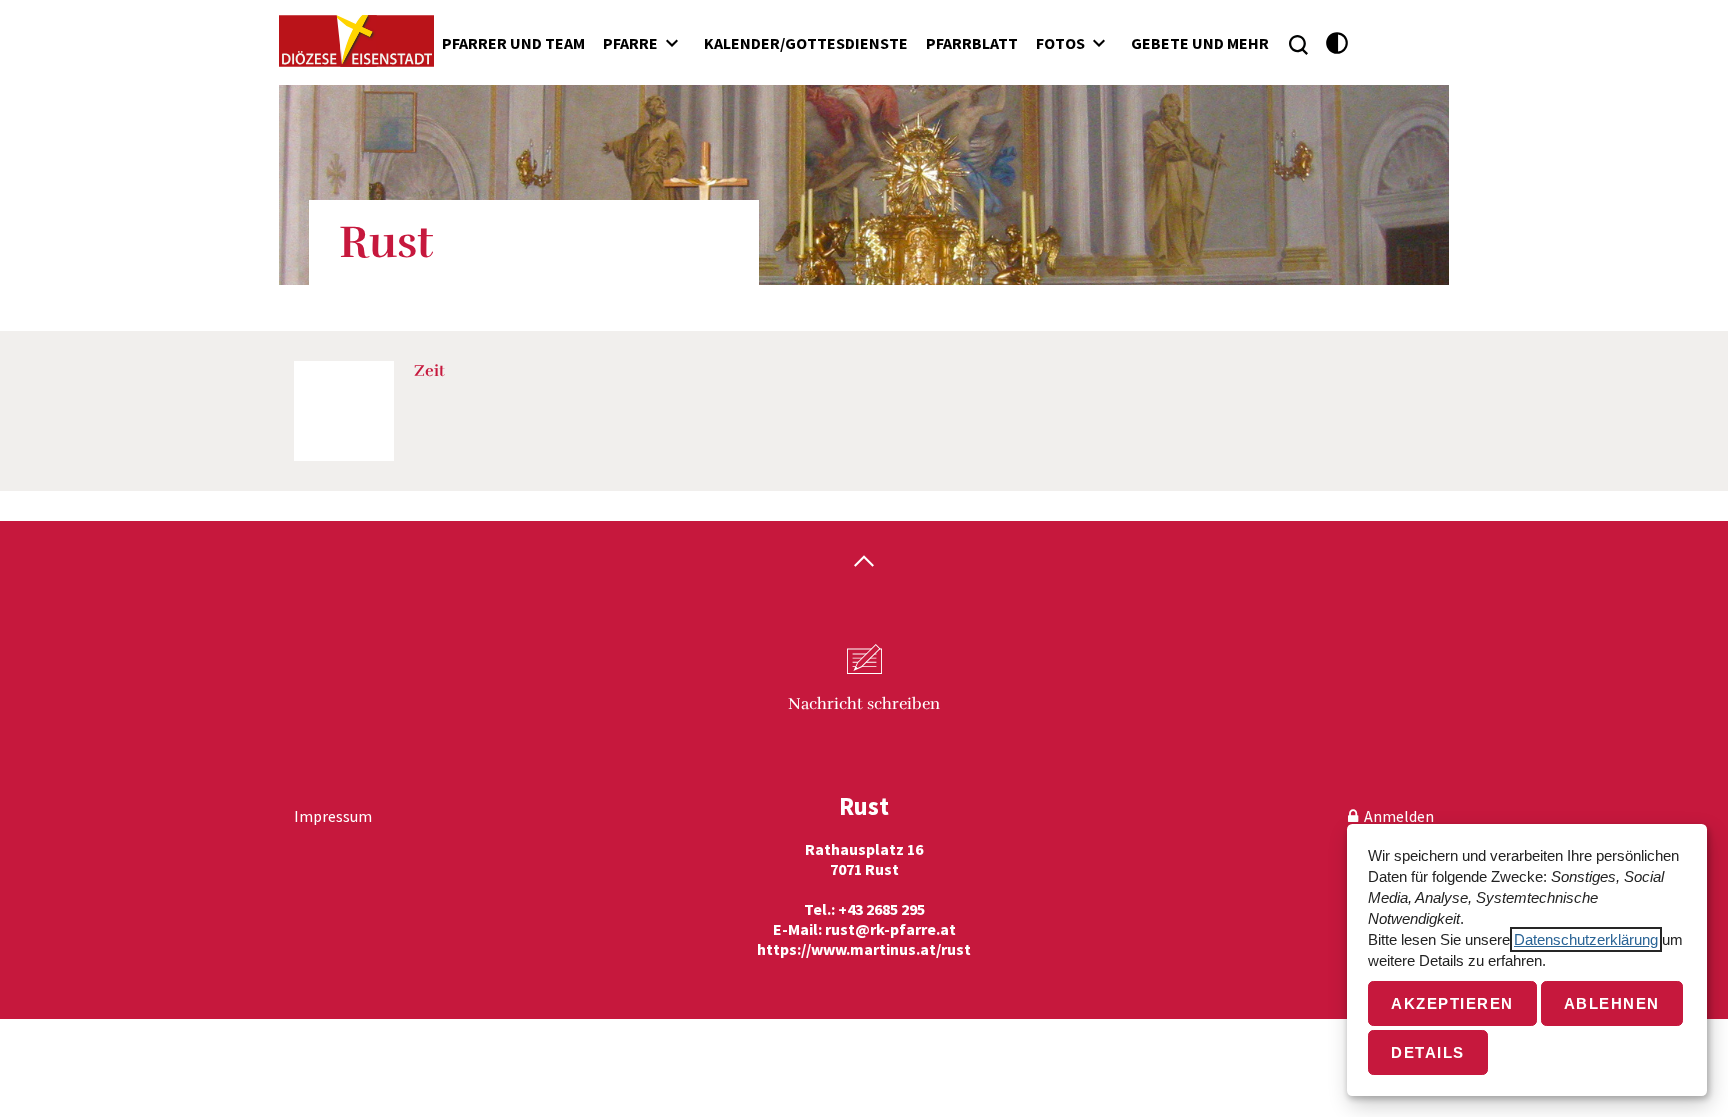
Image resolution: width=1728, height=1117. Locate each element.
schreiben (864, 704)
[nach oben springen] (864, 563)
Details (1428, 1052)
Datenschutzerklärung (1586, 939)
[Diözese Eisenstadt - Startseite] (356, 41)
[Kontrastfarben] (1337, 43)
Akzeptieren (1452, 1003)
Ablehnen (1612, 1003)
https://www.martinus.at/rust (864, 949)
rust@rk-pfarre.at (890, 929)
